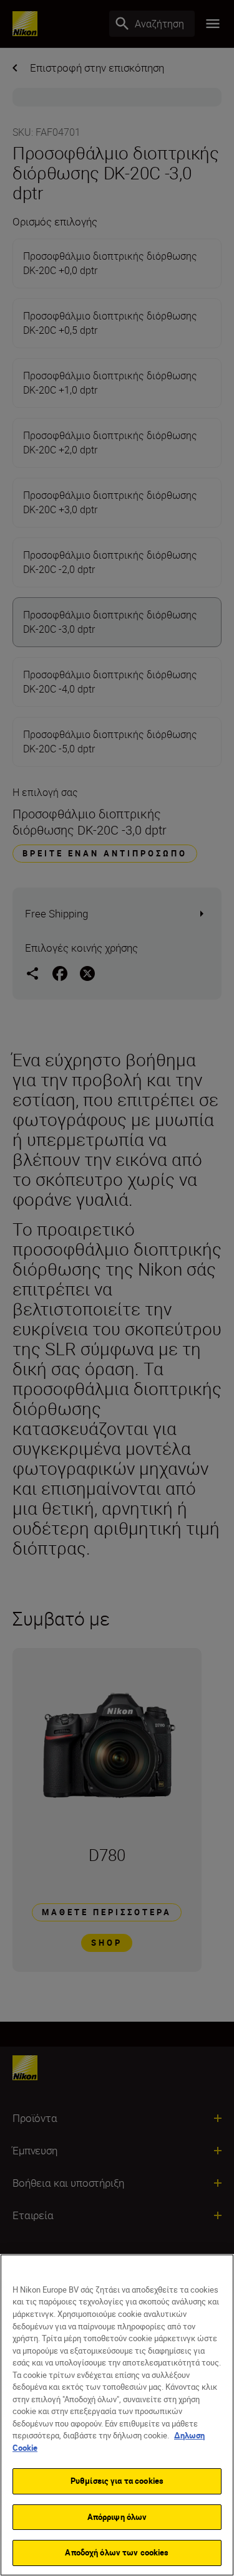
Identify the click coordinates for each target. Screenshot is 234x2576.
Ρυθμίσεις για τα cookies (117, 2481)
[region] (117, 2415)
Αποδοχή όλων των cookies (117, 2552)
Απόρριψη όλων (117, 2517)
